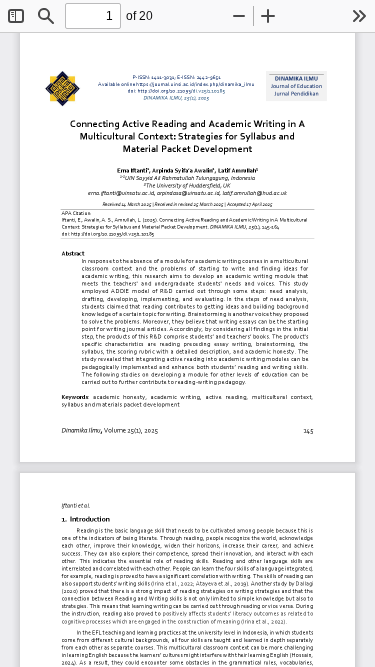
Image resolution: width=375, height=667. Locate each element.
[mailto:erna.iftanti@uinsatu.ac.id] (121, 195)
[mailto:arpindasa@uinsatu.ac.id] (188, 195)
